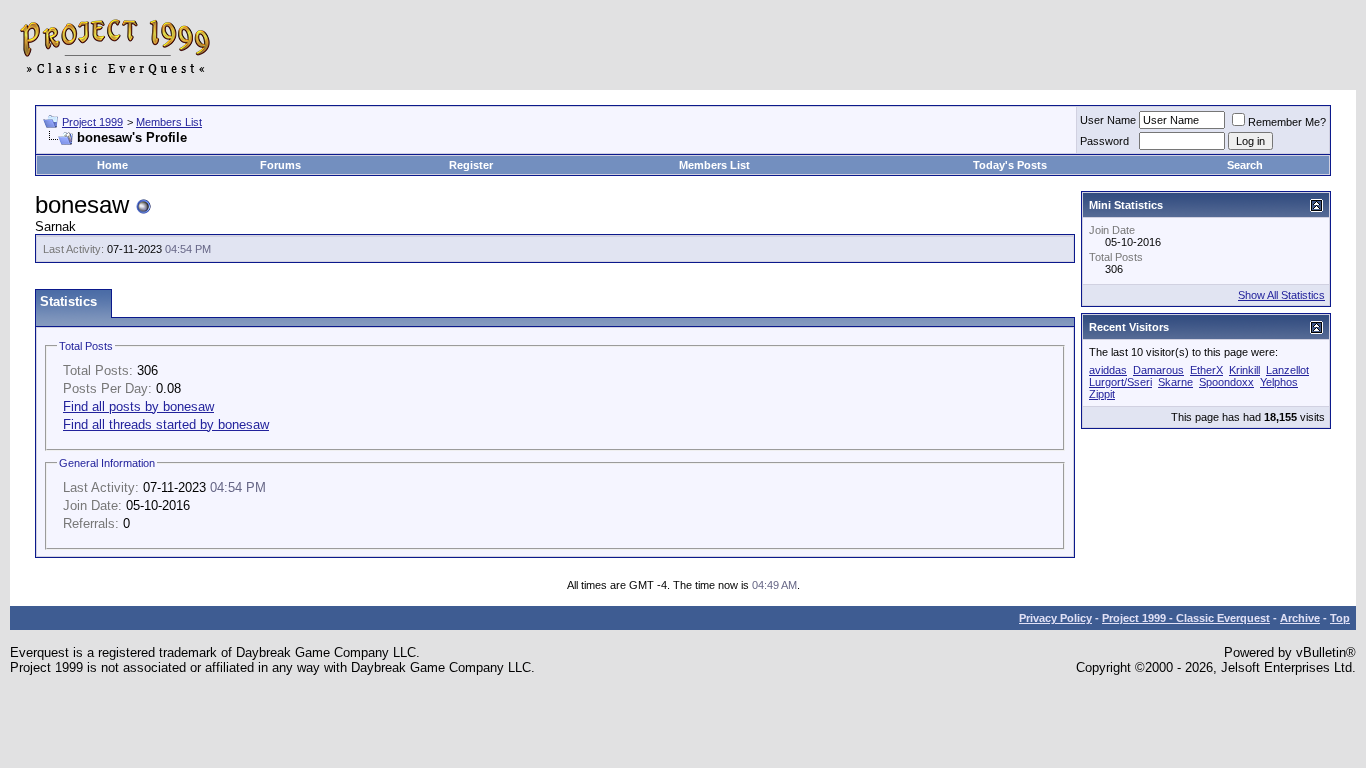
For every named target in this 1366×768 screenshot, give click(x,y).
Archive (1300, 618)
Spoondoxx (1226, 382)
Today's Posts (1010, 165)
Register (471, 165)
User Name (1108, 120)
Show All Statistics (1281, 295)
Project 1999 (92, 122)
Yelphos (1279, 382)
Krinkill (1244, 370)
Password (1104, 141)
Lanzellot (1287, 370)
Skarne (1175, 382)
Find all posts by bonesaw (138, 406)
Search (1245, 165)
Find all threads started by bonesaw (166, 424)
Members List (169, 122)
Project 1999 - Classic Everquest (1186, 618)
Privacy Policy (1055, 618)
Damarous (1158, 370)
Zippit (1102, 394)
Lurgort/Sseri (1120, 382)
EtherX (1206, 370)
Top (1340, 618)
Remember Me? (1287, 122)
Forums (280, 165)
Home (112, 165)
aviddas (1108, 370)
